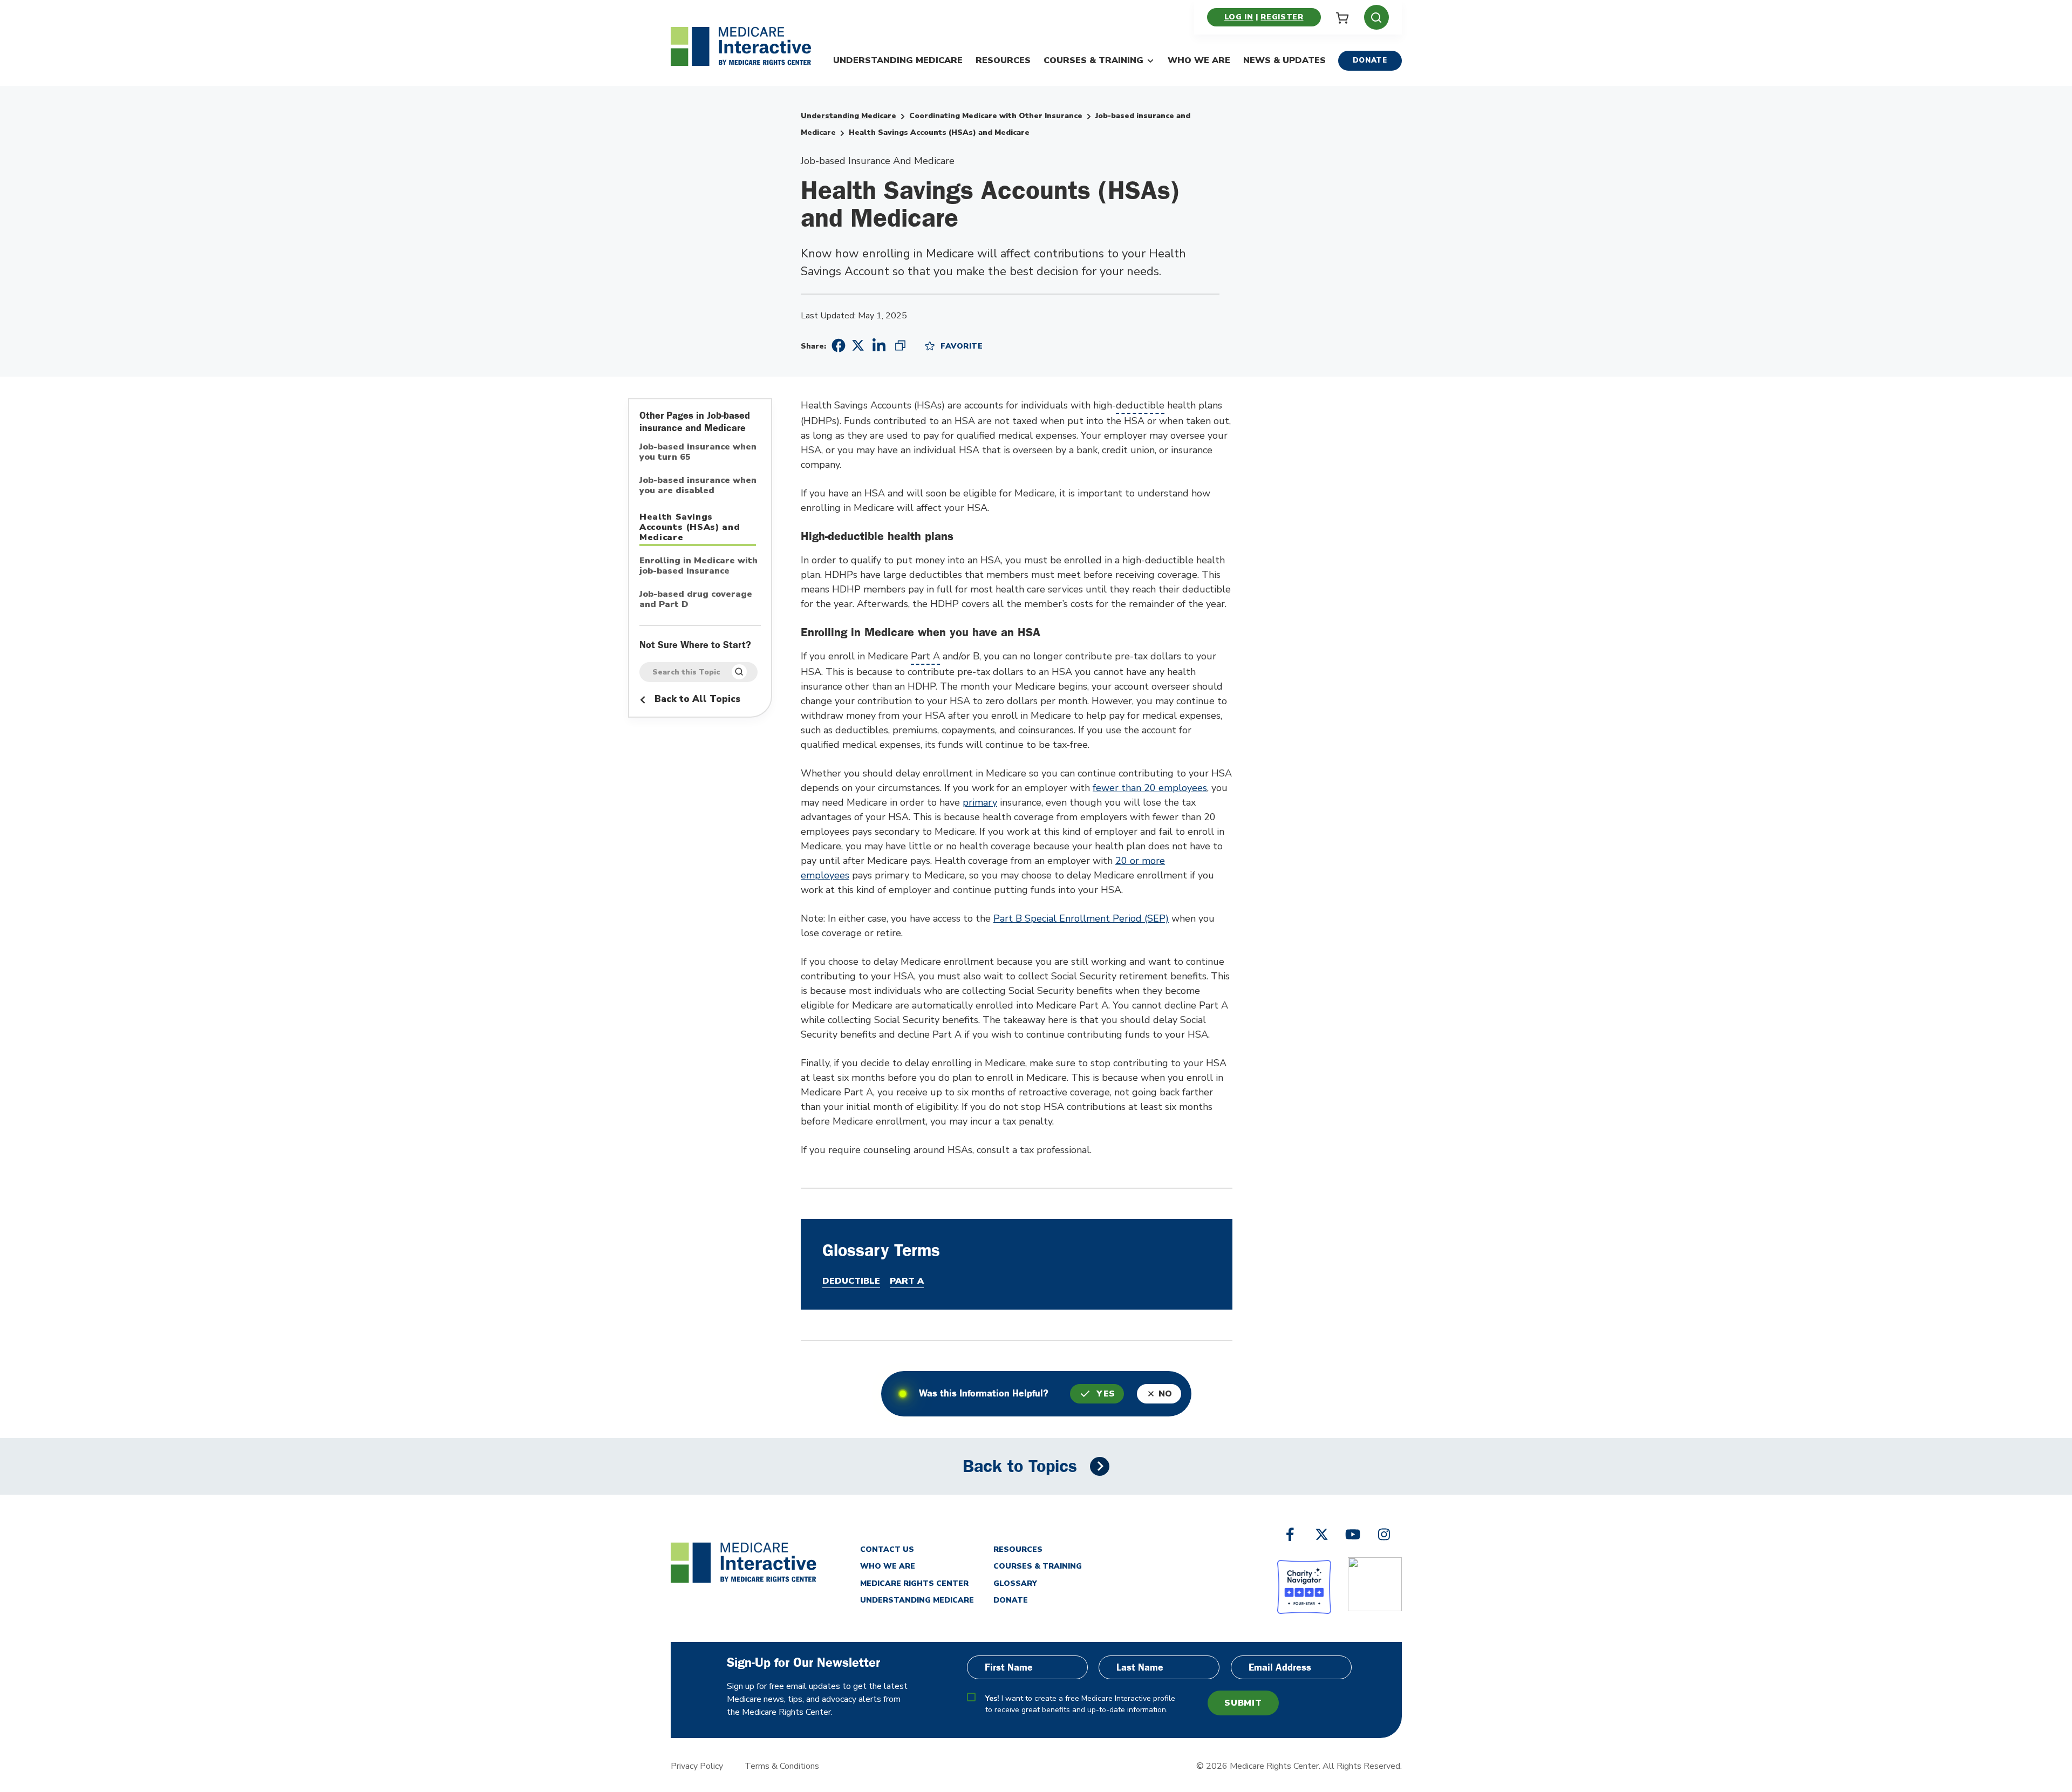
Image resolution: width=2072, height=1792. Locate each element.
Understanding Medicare (898, 60)
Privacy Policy (697, 1766)
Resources (1003, 60)
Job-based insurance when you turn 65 (698, 452)
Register (1282, 17)
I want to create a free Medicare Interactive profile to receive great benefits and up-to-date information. (1080, 1704)
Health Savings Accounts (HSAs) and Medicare (690, 527)
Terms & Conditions (782, 1766)
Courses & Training (1093, 60)
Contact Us (887, 1549)
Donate (1370, 60)
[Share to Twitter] (858, 345)
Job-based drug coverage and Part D (696, 600)
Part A (925, 656)
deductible (1140, 405)
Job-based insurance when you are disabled (698, 486)
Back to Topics (1020, 1466)
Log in (1239, 17)
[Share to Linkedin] (879, 345)
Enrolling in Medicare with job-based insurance (698, 566)
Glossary (1015, 1583)
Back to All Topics (696, 699)
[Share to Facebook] (837, 346)
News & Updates (1284, 60)
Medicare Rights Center (914, 1583)
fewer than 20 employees (1150, 788)
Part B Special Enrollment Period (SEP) (1081, 918)
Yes (1106, 1394)
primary (980, 802)
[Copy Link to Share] (900, 345)
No (1165, 1394)
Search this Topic (686, 672)
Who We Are (1199, 60)
